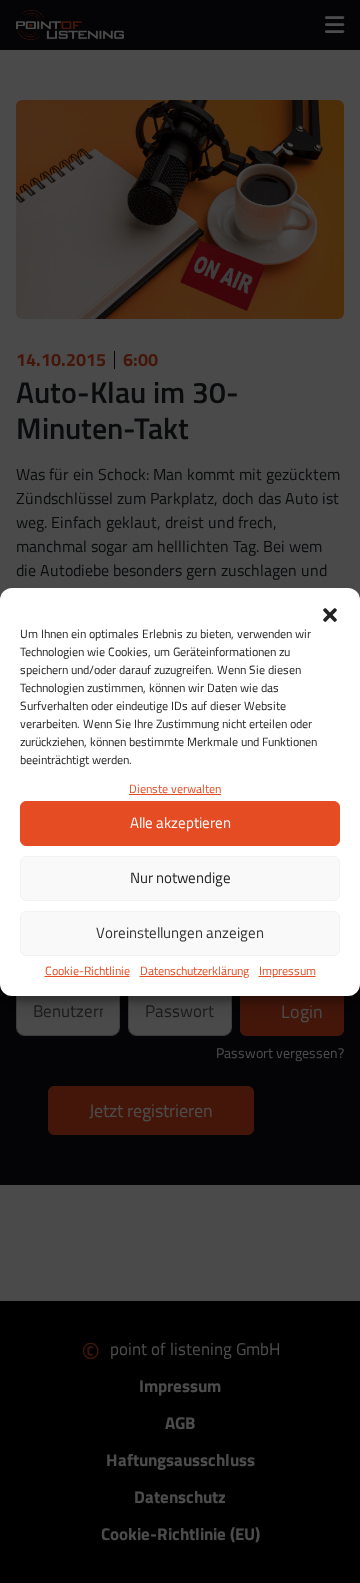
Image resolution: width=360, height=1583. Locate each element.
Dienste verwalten (175, 788)
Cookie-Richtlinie (87, 970)
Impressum (287, 970)
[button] (330, 613)
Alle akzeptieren (180, 822)
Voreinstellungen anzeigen (180, 932)
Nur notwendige (180, 877)
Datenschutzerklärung (194, 970)
